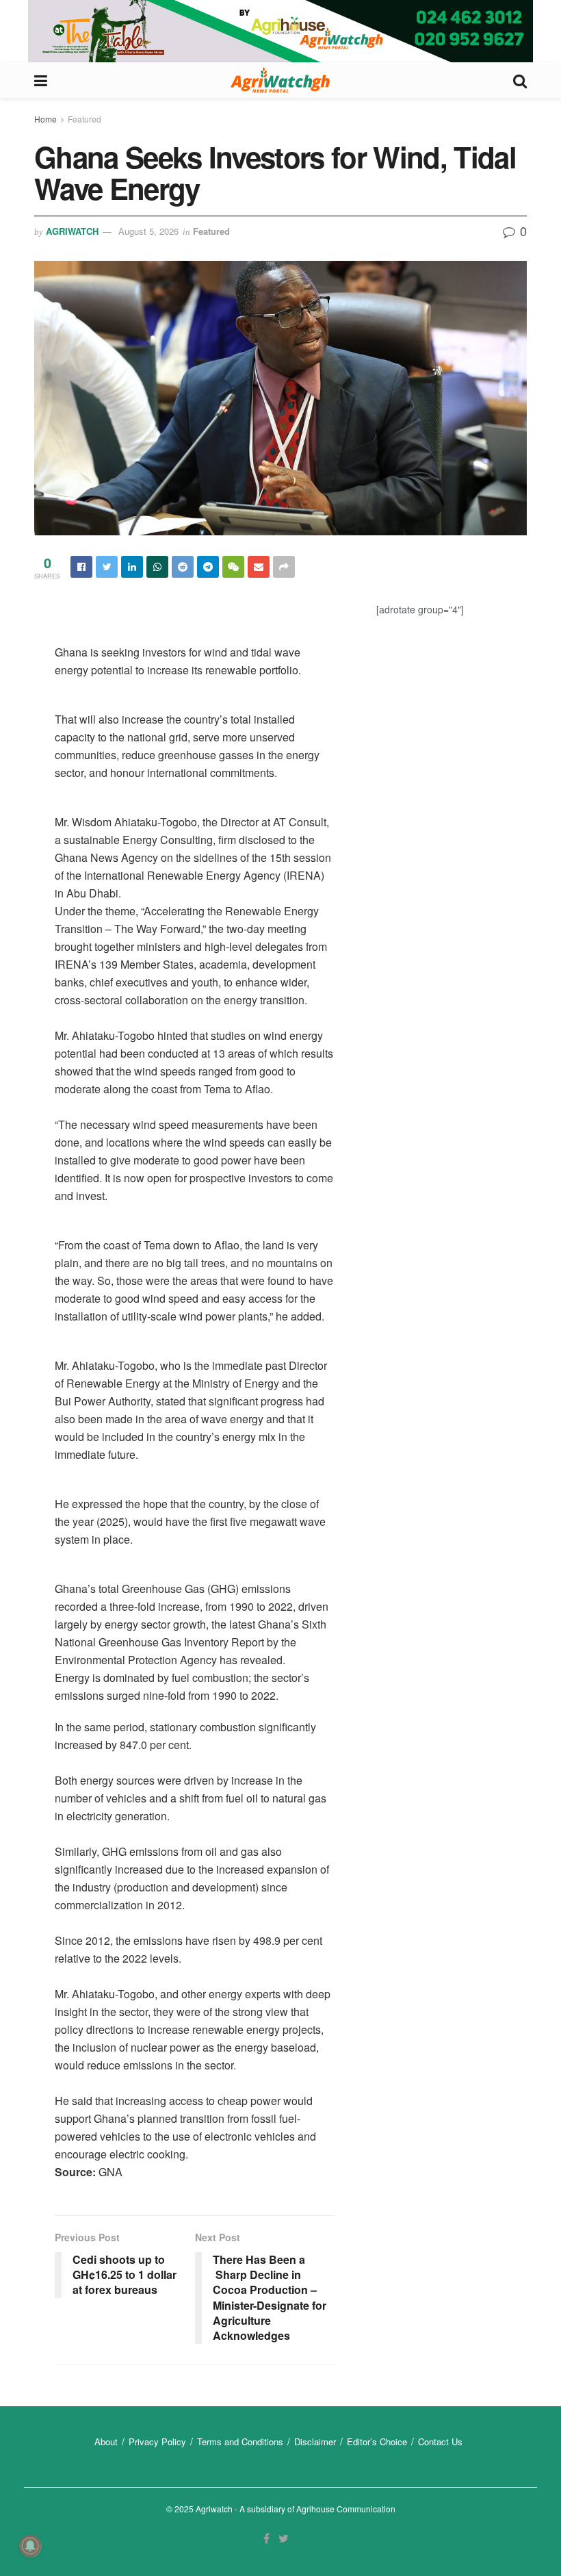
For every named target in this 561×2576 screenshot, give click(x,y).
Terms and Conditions (240, 2441)
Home (45, 119)
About (106, 2441)
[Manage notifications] (30, 2546)
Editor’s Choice (377, 2441)
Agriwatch (72, 231)
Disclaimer (315, 2441)
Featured (84, 119)
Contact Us (440, 2441)
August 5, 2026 (148, 231)
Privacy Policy (157, 2441)
